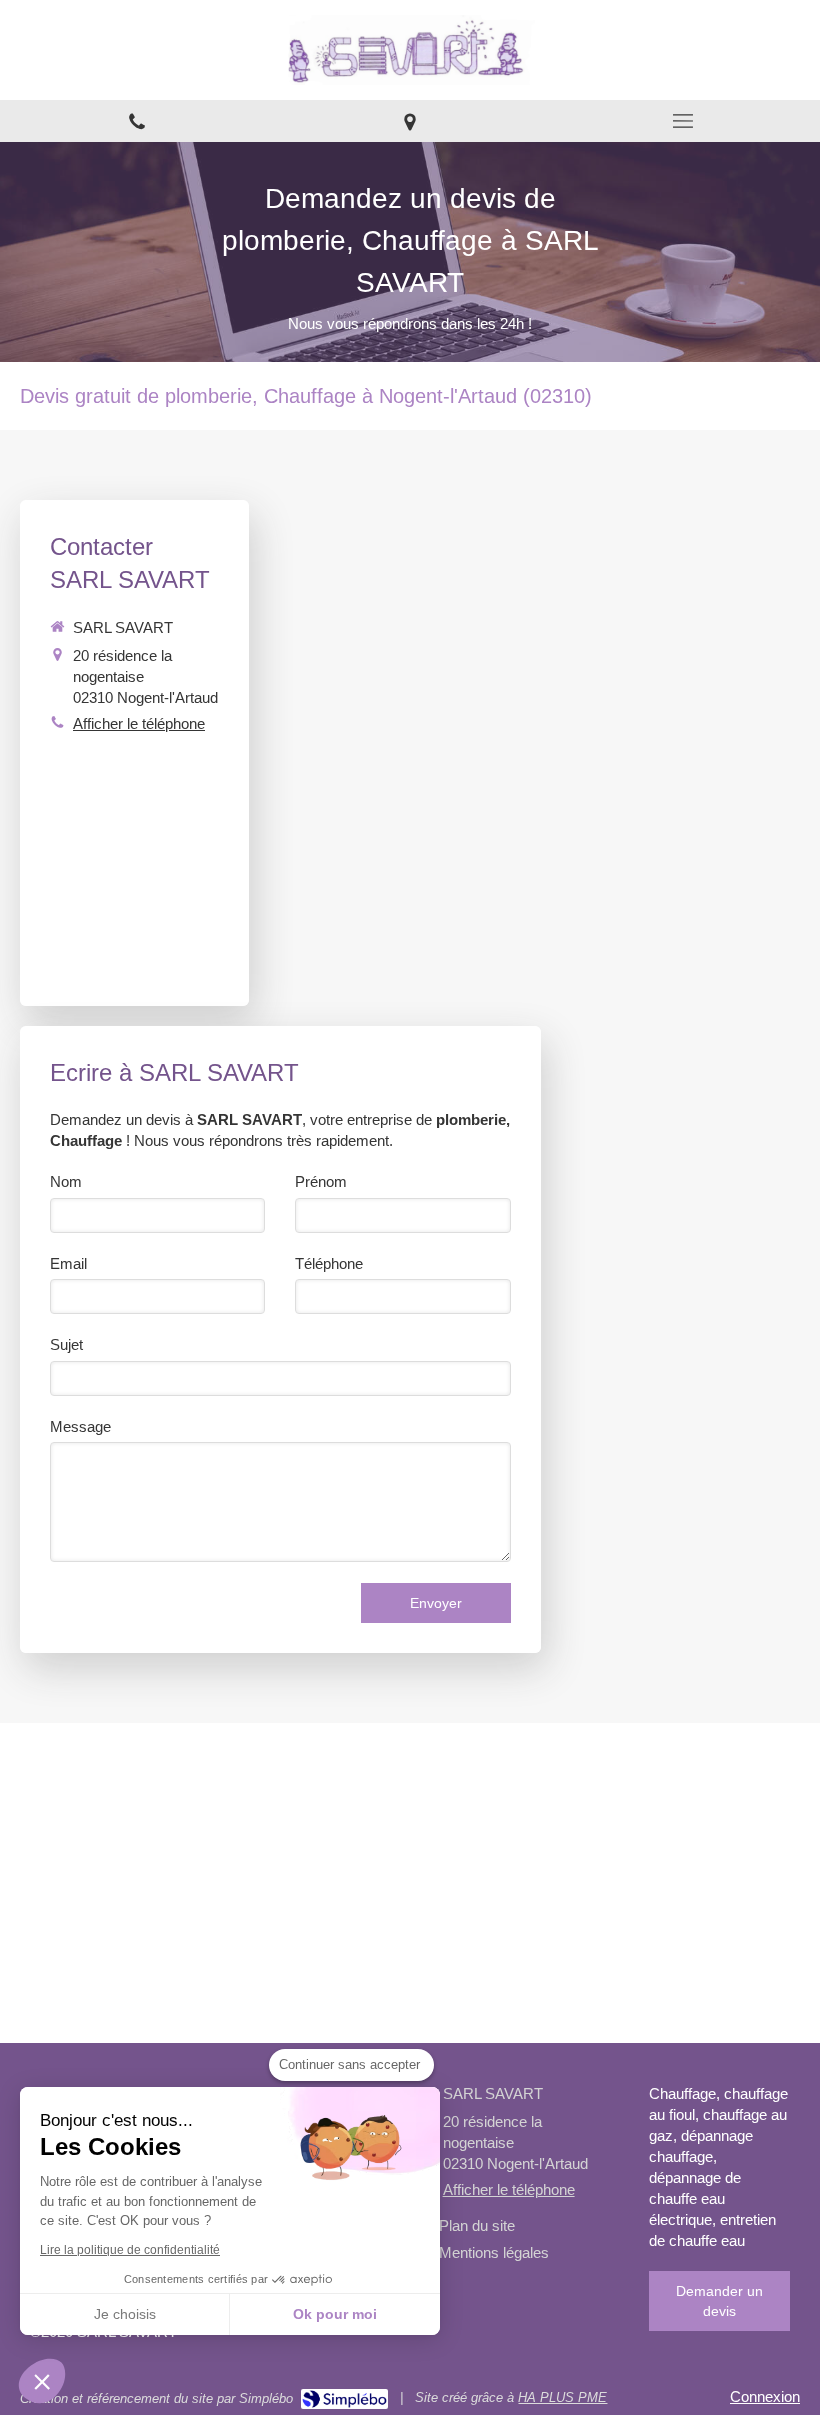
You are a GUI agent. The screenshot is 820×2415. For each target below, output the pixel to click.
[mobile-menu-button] (683, 121)
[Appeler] (136, 121)
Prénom (321, 1181)
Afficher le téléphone (139, 723)
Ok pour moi (335, 2314)
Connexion (765, 2396)
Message (80, 1426)
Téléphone (329, 1263)
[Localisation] (409, 121)
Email (68, 1263)
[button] (42, 2381)
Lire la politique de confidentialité (130, 2250)
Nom (66, 1181)
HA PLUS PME (562, 2397)
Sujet (66, 1344)
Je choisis (125, 2314)
